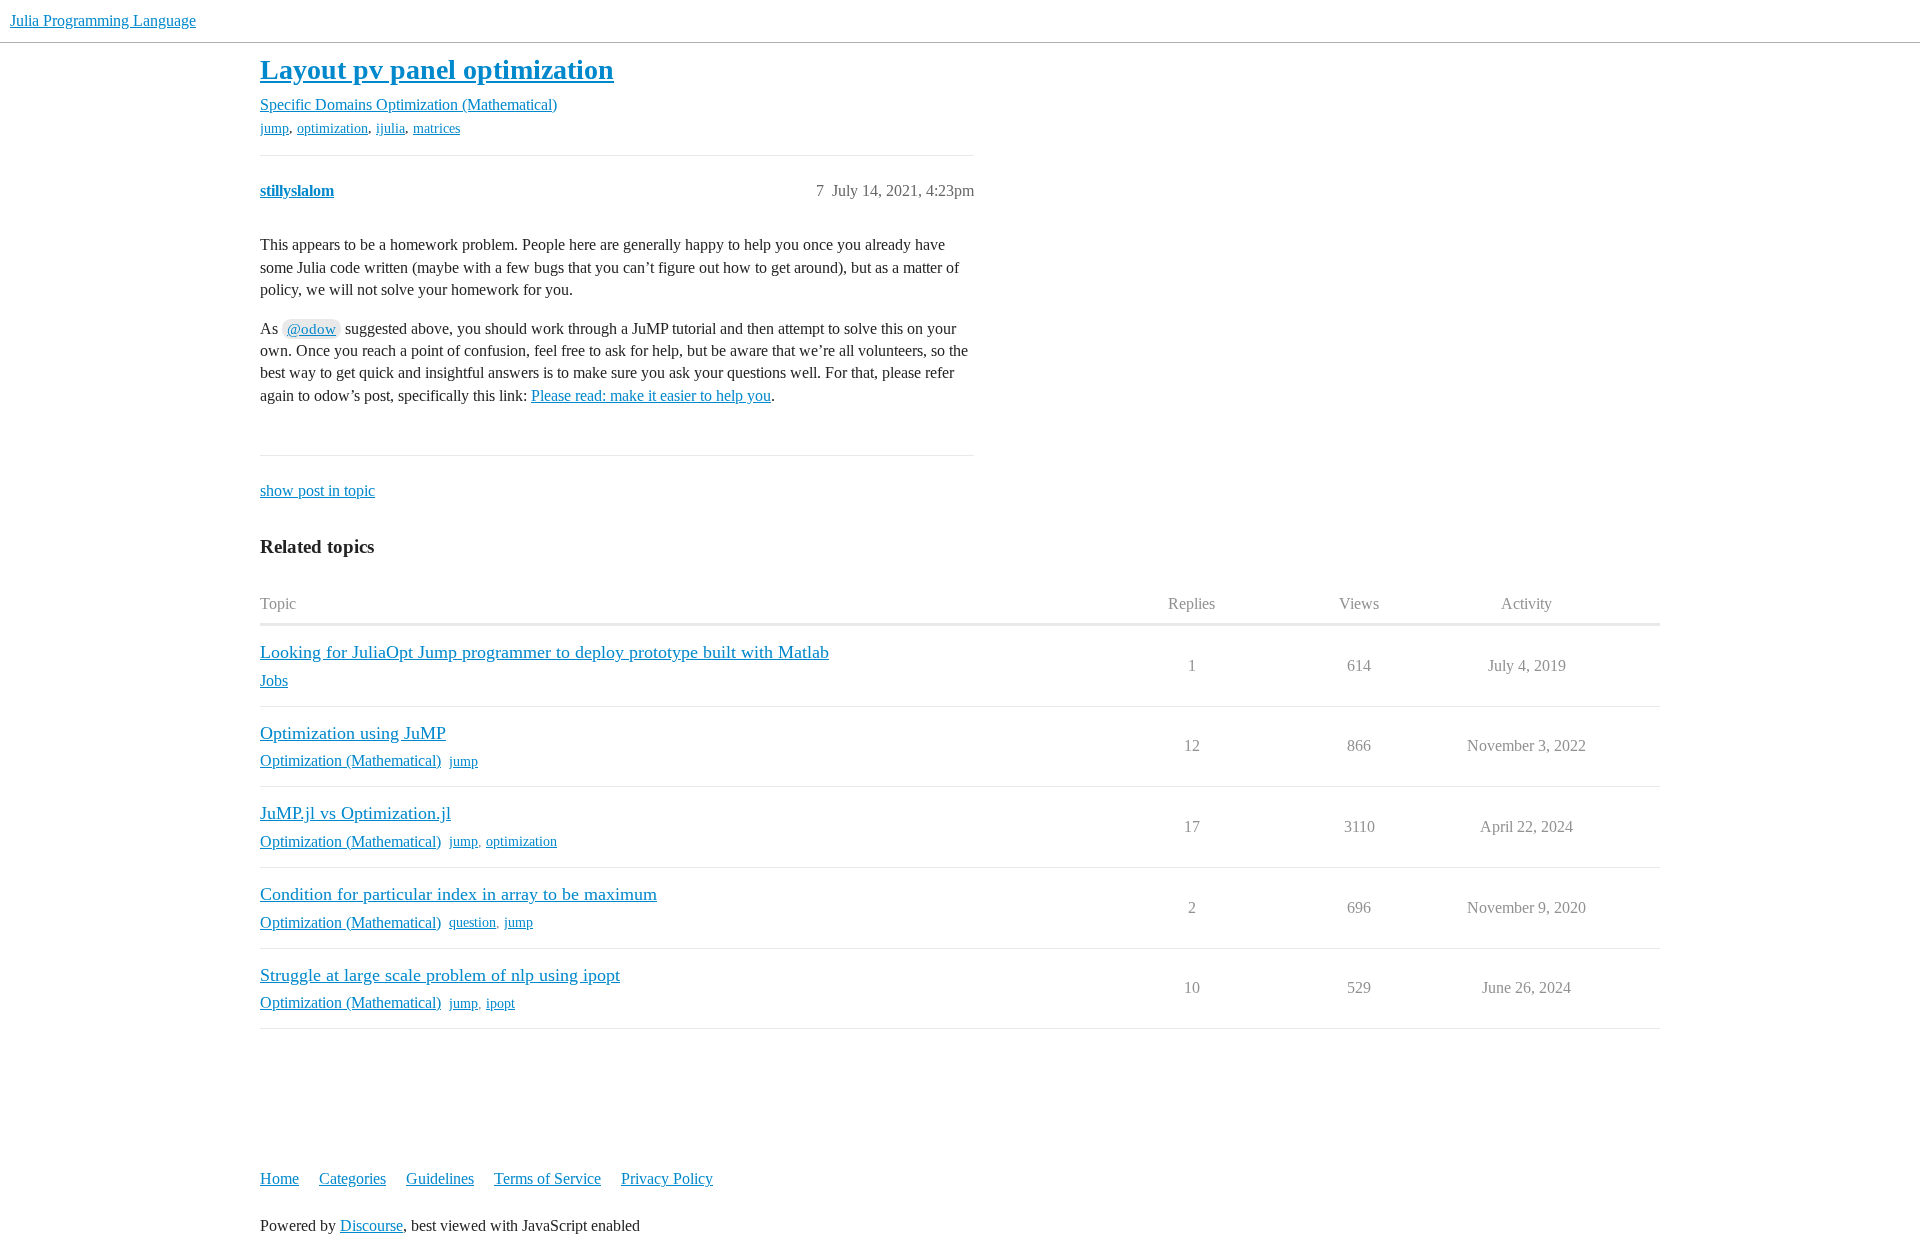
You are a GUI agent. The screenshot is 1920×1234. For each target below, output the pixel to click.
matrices (436, 128)
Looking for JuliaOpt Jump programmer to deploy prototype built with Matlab (544, 652)
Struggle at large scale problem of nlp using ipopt (440, 975)
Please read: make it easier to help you (651, 395)
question (472, 922)
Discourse (371, 1225)
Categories (352, 1178)
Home (279, 1178)
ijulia (390, 128)
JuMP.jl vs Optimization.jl (355, 813)
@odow (311, 329)
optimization (332, 128)
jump (274, 128)
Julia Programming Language (103, 20)
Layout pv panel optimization (437, 69)
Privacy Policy (667, 1178)
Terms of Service (547, 1178)
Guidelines (440, 1178)
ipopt (500, 1003)
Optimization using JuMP (353, 733)
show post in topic (317, 490)
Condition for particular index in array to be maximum (458, 894)
